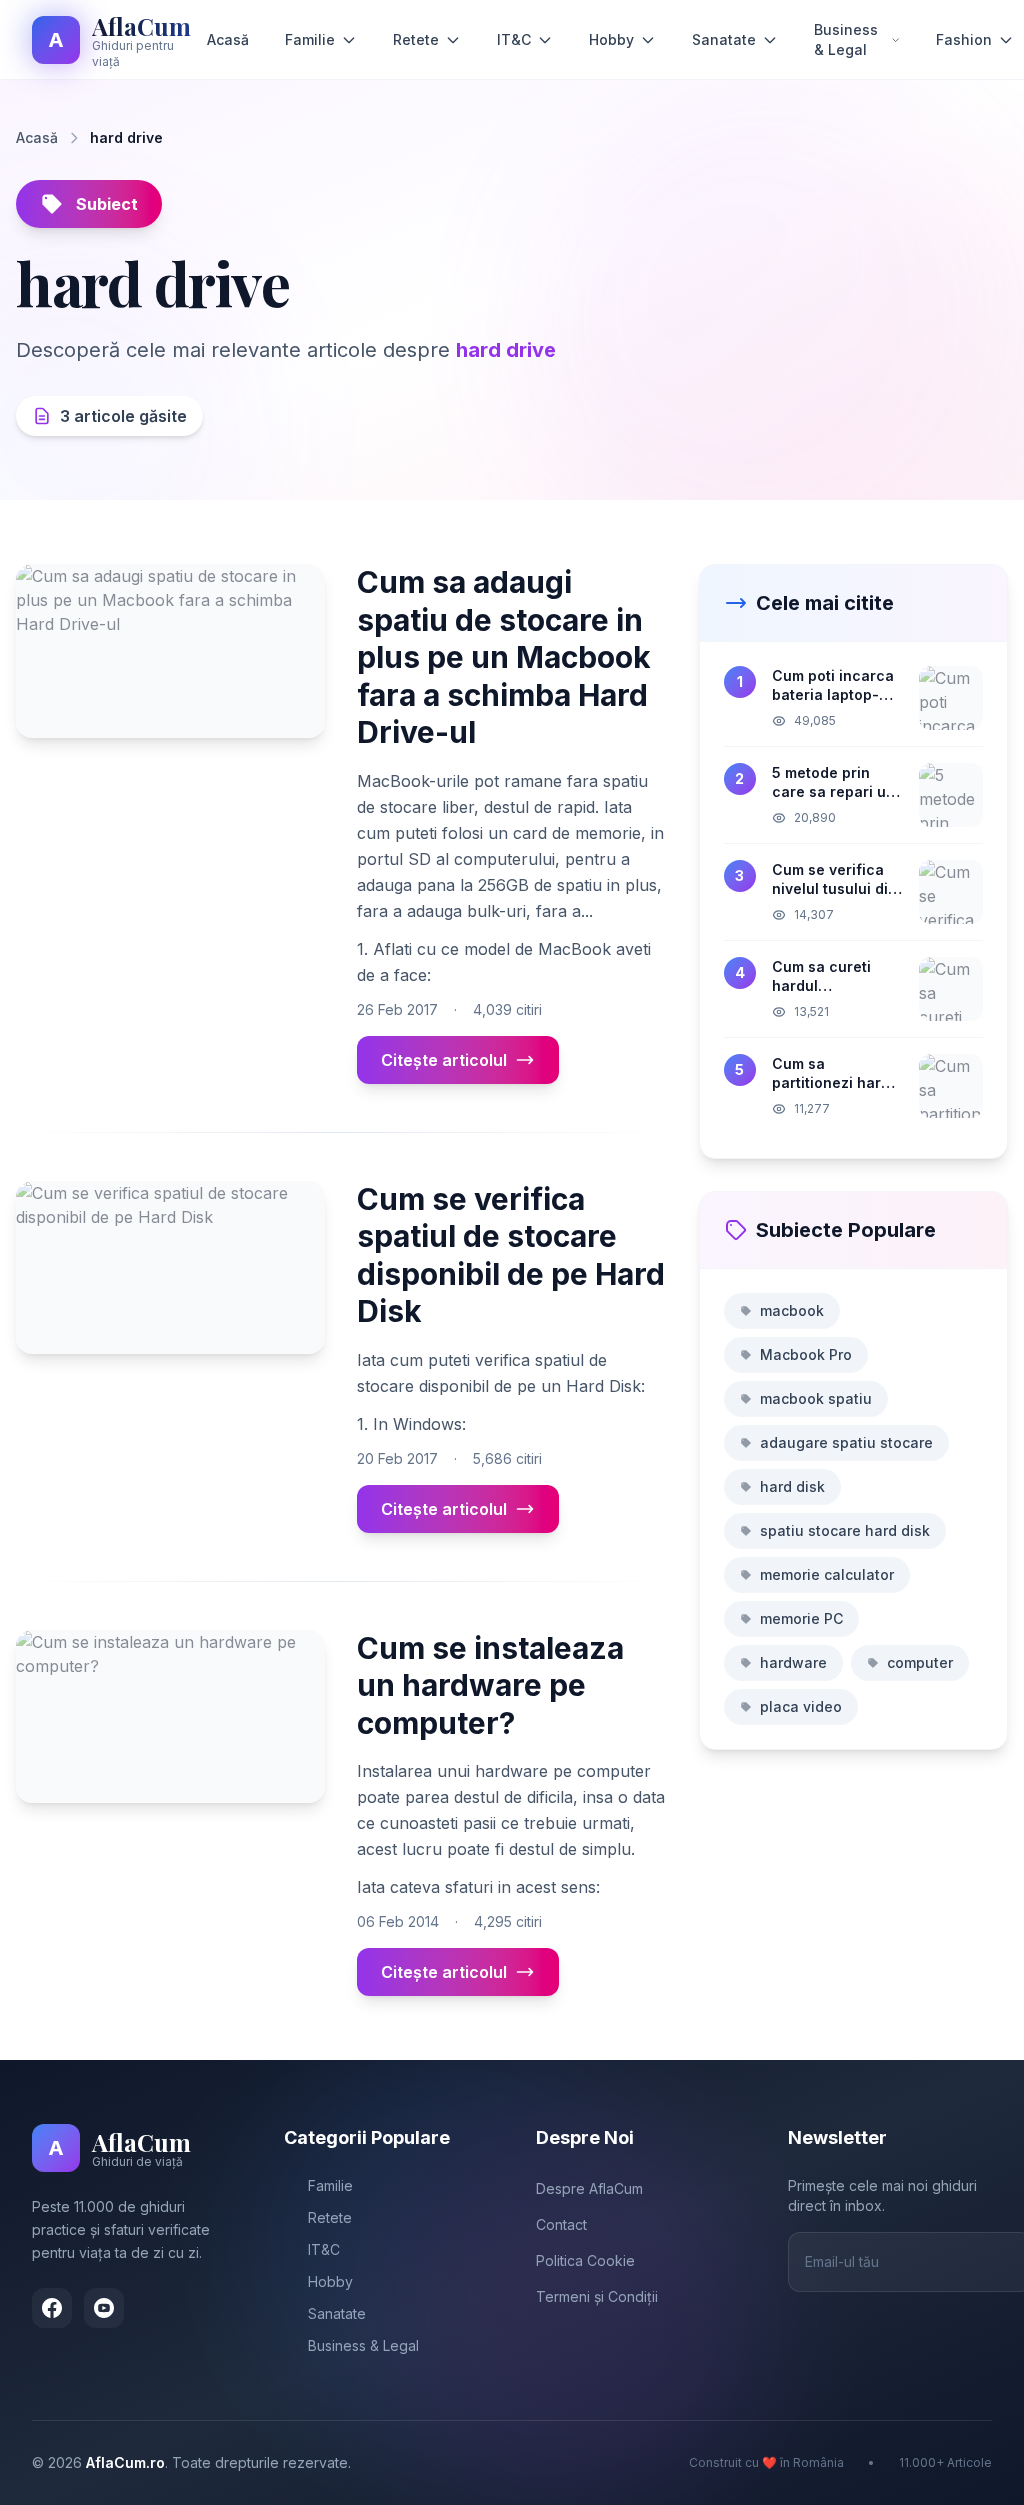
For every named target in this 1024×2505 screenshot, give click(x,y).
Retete (416, 39)
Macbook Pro (806, 1354)
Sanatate (724, 39)
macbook (792, 1310)
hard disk (792, 1486)
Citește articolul (444, 1060)
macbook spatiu (816, 1398)
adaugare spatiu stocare (846, 1442)
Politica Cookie (585, 2260)
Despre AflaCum (589, 2188)
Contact (561, 2224)
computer (920, 1662)
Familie (310, 39)
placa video (801, 1706)
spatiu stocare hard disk (845, 1530)
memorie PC (801, 1618)
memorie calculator (827, 1574)
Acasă (228, 39)
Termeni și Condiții (597, 2296)
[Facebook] (52, 2308)
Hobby (611, 39)
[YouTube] (104, 2308)
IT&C (514, 39)
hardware (793, 1662)
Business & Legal (846, 39)
